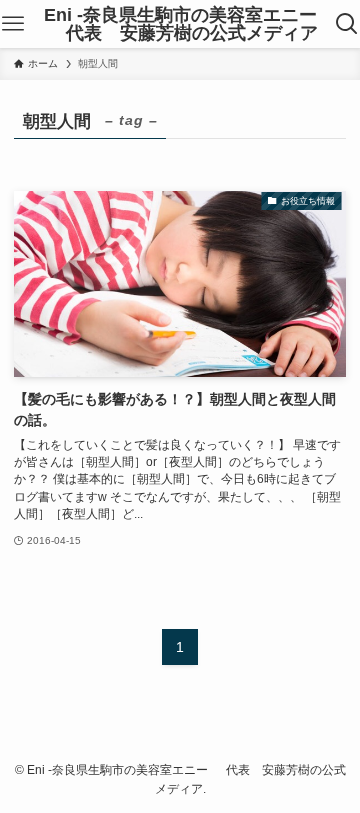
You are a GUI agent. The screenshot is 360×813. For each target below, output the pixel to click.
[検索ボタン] (347, 24)
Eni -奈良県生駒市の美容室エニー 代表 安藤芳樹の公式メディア (180, 24)
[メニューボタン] (13, 24)
